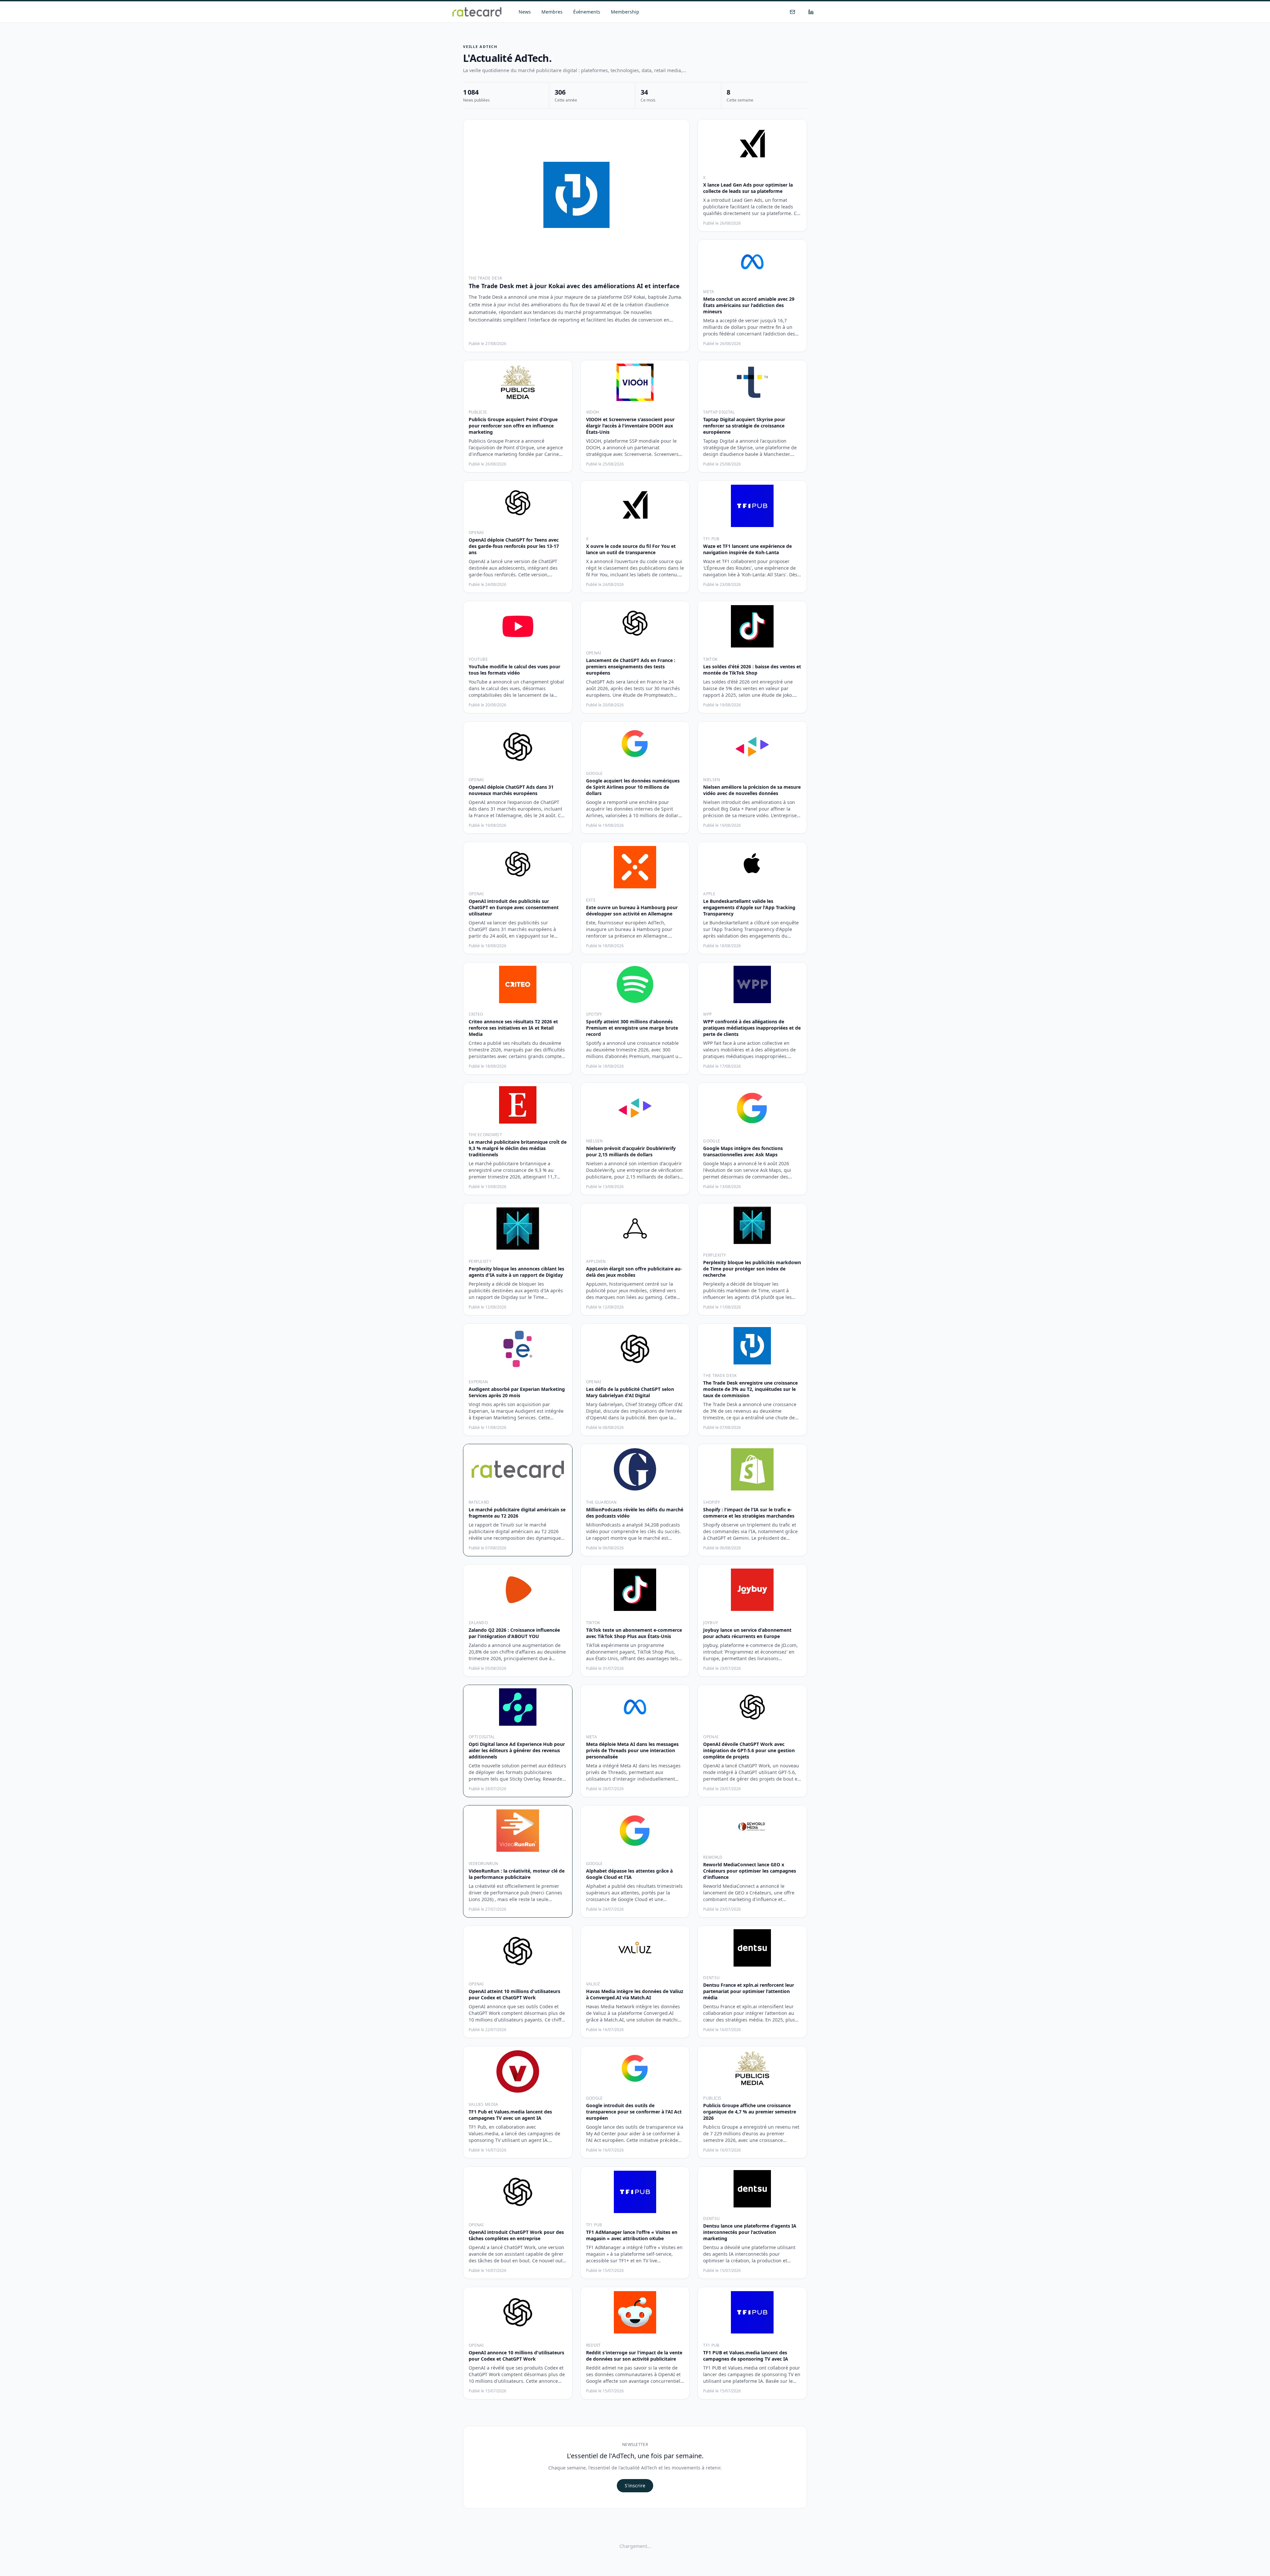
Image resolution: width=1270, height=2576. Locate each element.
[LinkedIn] (811, 12)
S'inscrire (635, 2486)
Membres (552, 12)
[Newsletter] (792, 12)
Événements (587, 12)
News (525, 12)
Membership (625, 12)
